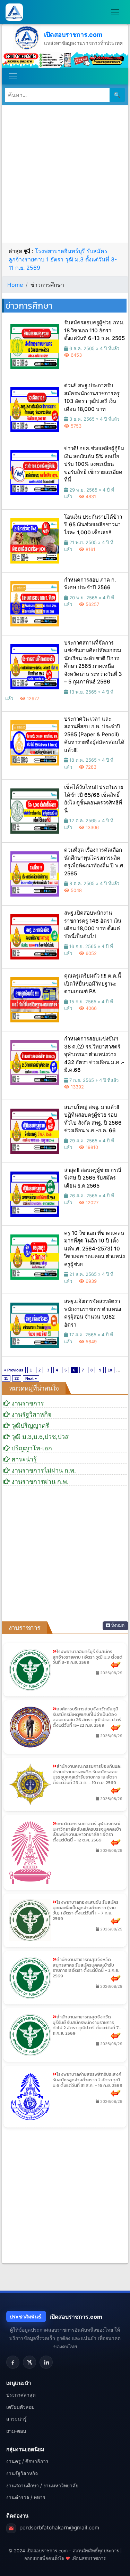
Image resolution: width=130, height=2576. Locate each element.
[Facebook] (13, 2362)
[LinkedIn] (46, 2362)
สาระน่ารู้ (16, 2419)
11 (6, 1378)
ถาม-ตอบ (16, 2431)
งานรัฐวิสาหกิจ (22, 2473)
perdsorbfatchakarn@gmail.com (59, 2528)
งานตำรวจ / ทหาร (26, 2497)
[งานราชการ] (65, 59)
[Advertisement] (65, 174)
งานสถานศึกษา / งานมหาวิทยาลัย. (43, 2485)
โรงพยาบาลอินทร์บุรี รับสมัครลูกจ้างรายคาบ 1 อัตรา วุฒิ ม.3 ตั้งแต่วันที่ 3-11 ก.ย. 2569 (63, 259)
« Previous (14, 1370)
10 (110, 1370)
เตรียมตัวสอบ (20, 2407)
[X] (29, 2362)
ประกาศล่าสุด (21, 2395)
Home (15, 285)
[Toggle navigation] (115, 12)
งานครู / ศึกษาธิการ (27, 2461)
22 (17, 1378)
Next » (31, 1378)
